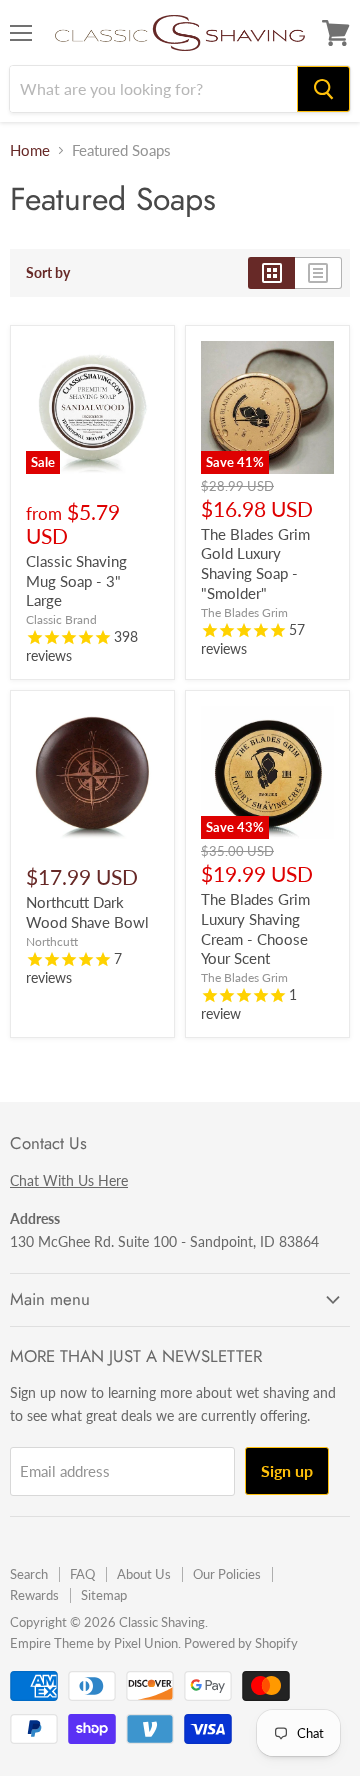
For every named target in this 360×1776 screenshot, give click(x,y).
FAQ (82, 1574)
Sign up (287, 1470)
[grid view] (271, 273)
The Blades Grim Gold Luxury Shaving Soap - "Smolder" (255, 563)
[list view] (318, 273)
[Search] (323, 89)
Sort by (48, 273)
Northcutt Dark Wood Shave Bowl (87, 912)
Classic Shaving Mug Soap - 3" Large (76, 580)
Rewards (34, 1595)
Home (30, 150)
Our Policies (227, 1574)
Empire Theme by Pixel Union (94, 1643)
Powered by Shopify (241, 1643)
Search (29, 1574)
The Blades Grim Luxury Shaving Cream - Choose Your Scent (255, 928)
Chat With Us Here (69, 1180)
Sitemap (104, 1595)
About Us (144, 1574)
